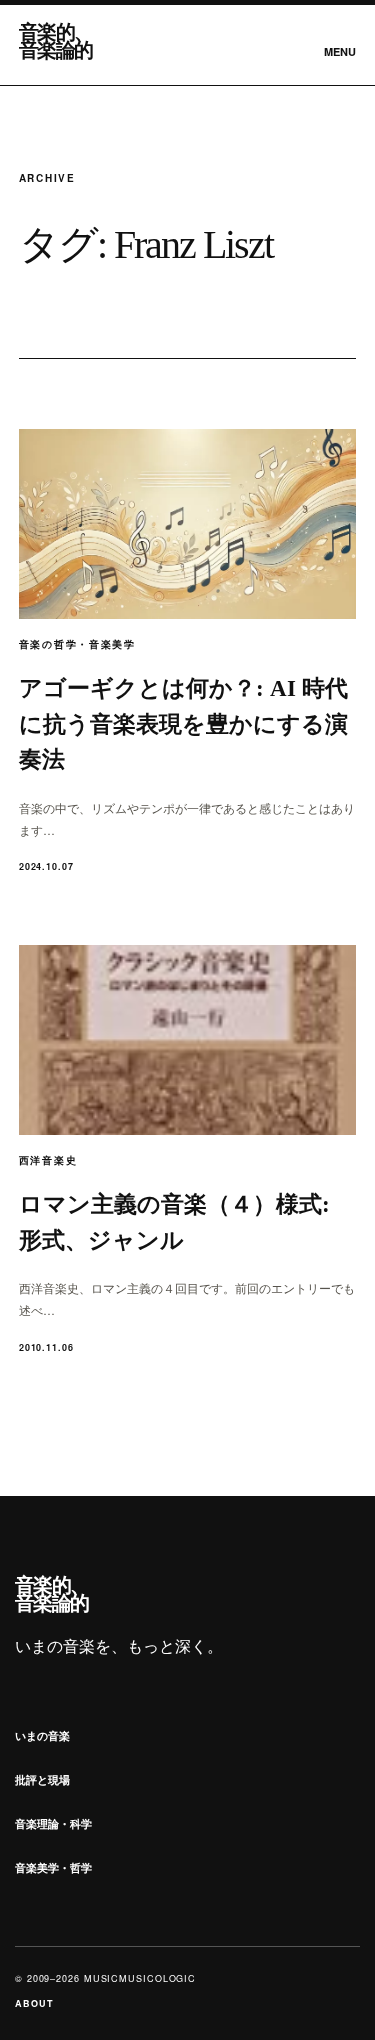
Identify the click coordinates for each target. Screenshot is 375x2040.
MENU (340, 51)
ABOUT (34, 2003)
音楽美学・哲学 (53, 1867)
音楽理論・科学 (53, 1823)
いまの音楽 (42, 1735)
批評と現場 (42, 1779)
